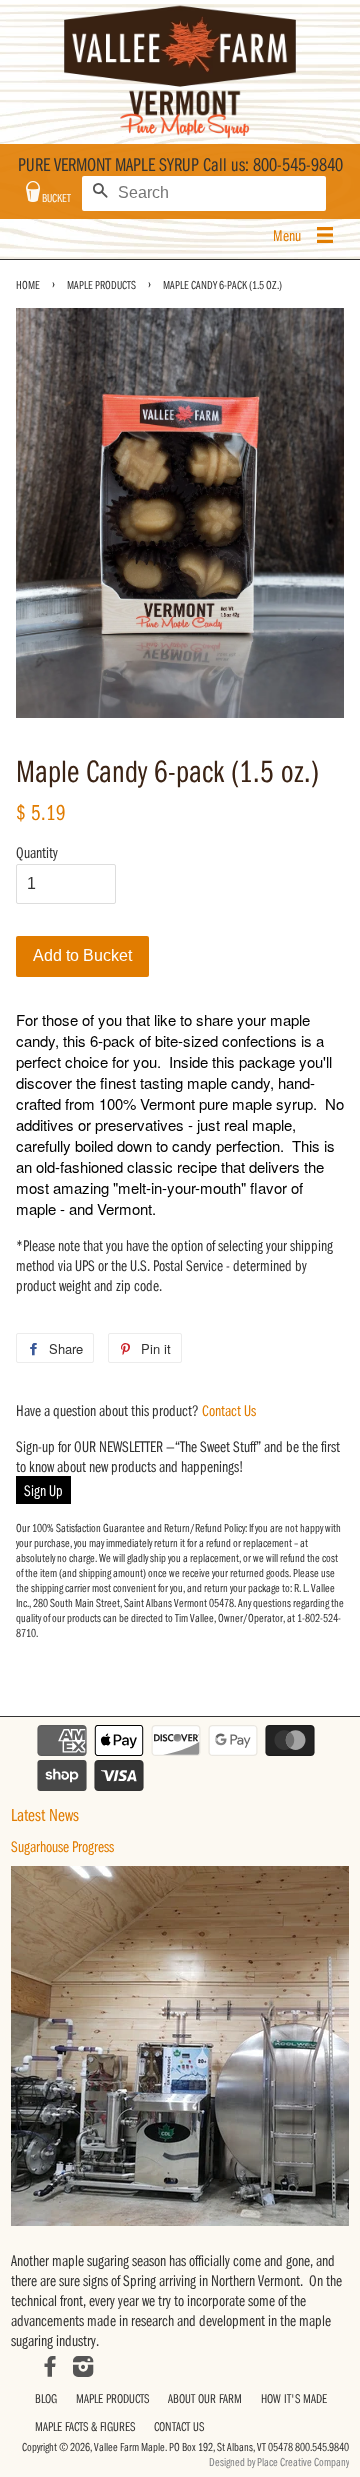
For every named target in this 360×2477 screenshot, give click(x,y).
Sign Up (43, 1490)
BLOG (46, 2398)
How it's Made (294, 2398)
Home (28, 284)
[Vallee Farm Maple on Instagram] (83, 2369)
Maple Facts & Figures (85, 2426)
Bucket (55, 197)
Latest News (45, 1814)
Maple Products (101, 284)
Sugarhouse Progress (62, 1846)
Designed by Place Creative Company (279, 2461)
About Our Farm (205, 2398)
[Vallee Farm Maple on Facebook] (50, 2369)
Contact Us (229, 1410)
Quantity (37, 852)
